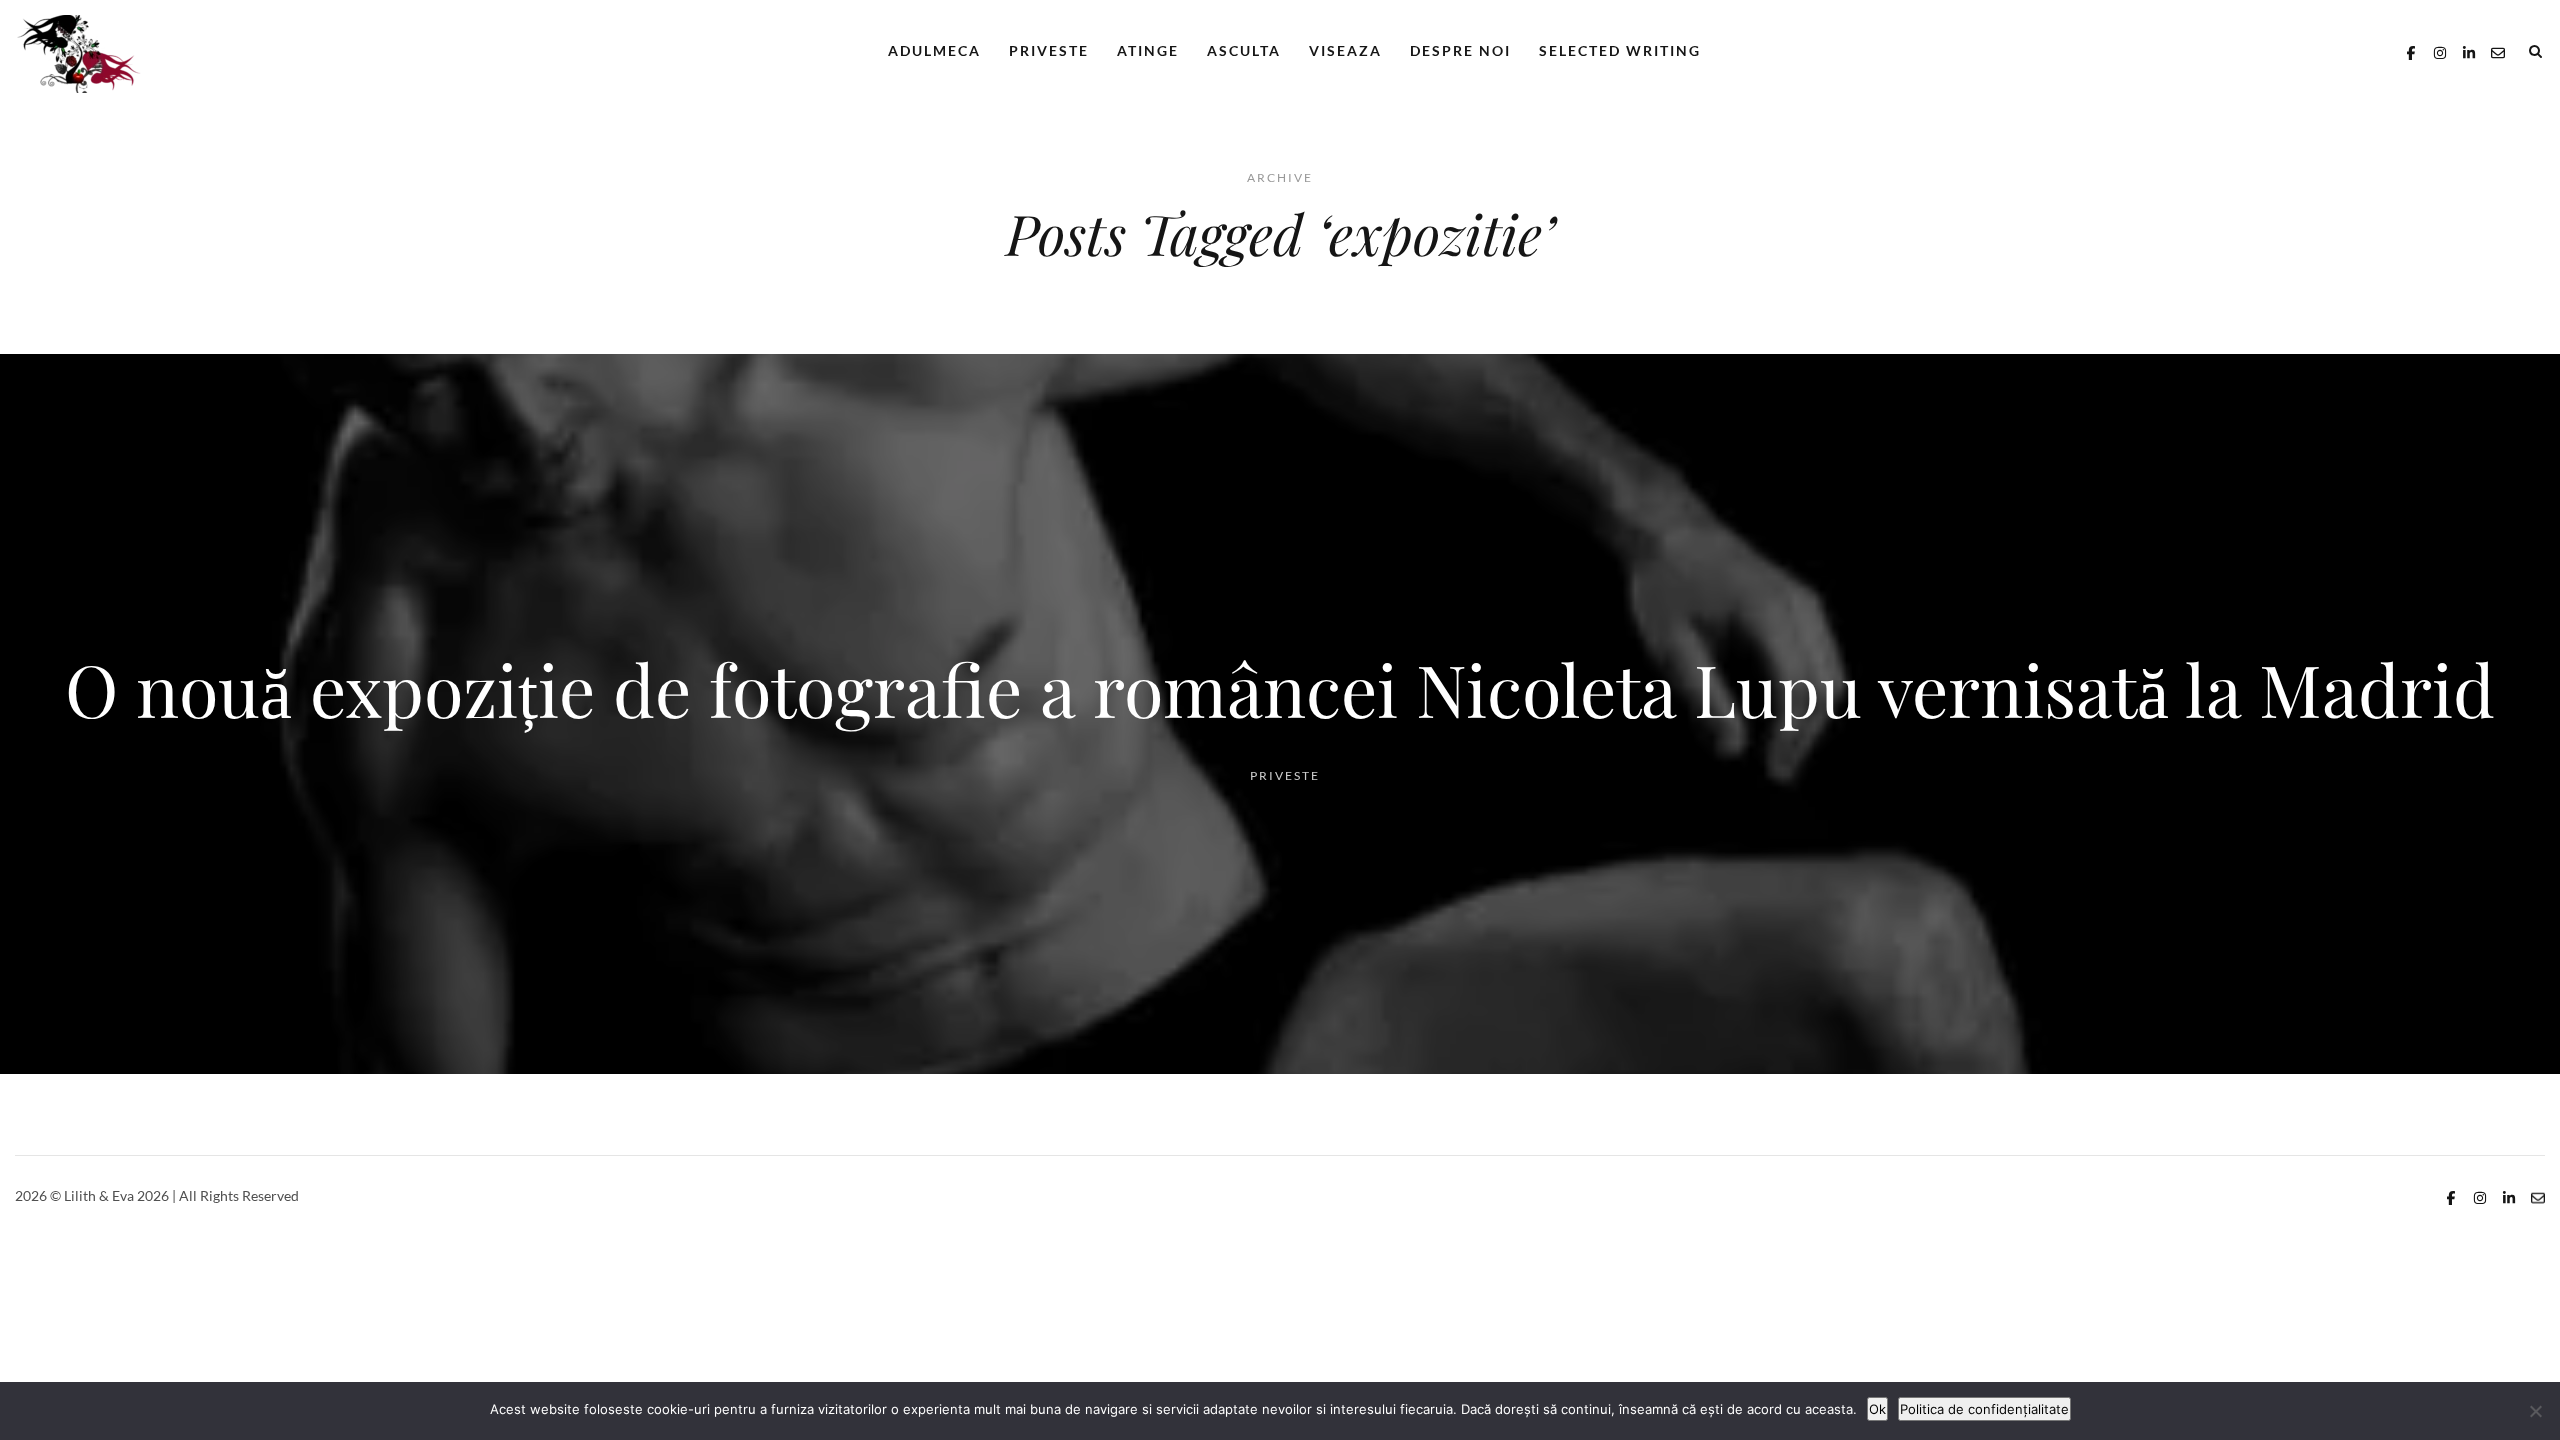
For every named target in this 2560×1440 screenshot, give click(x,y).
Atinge (1148, 50)
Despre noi (1460, 50)
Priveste (1049, 50)
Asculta (1244, 50)
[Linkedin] (2469, 50)
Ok (1877, 1409)
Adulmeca (934, 50)
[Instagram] (2440, 50)
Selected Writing (1620, 50)
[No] (2535, 1411)
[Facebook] (2411, 50)
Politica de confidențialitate (1984, 1409)
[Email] (2498, 50)
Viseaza (1345, 50)
